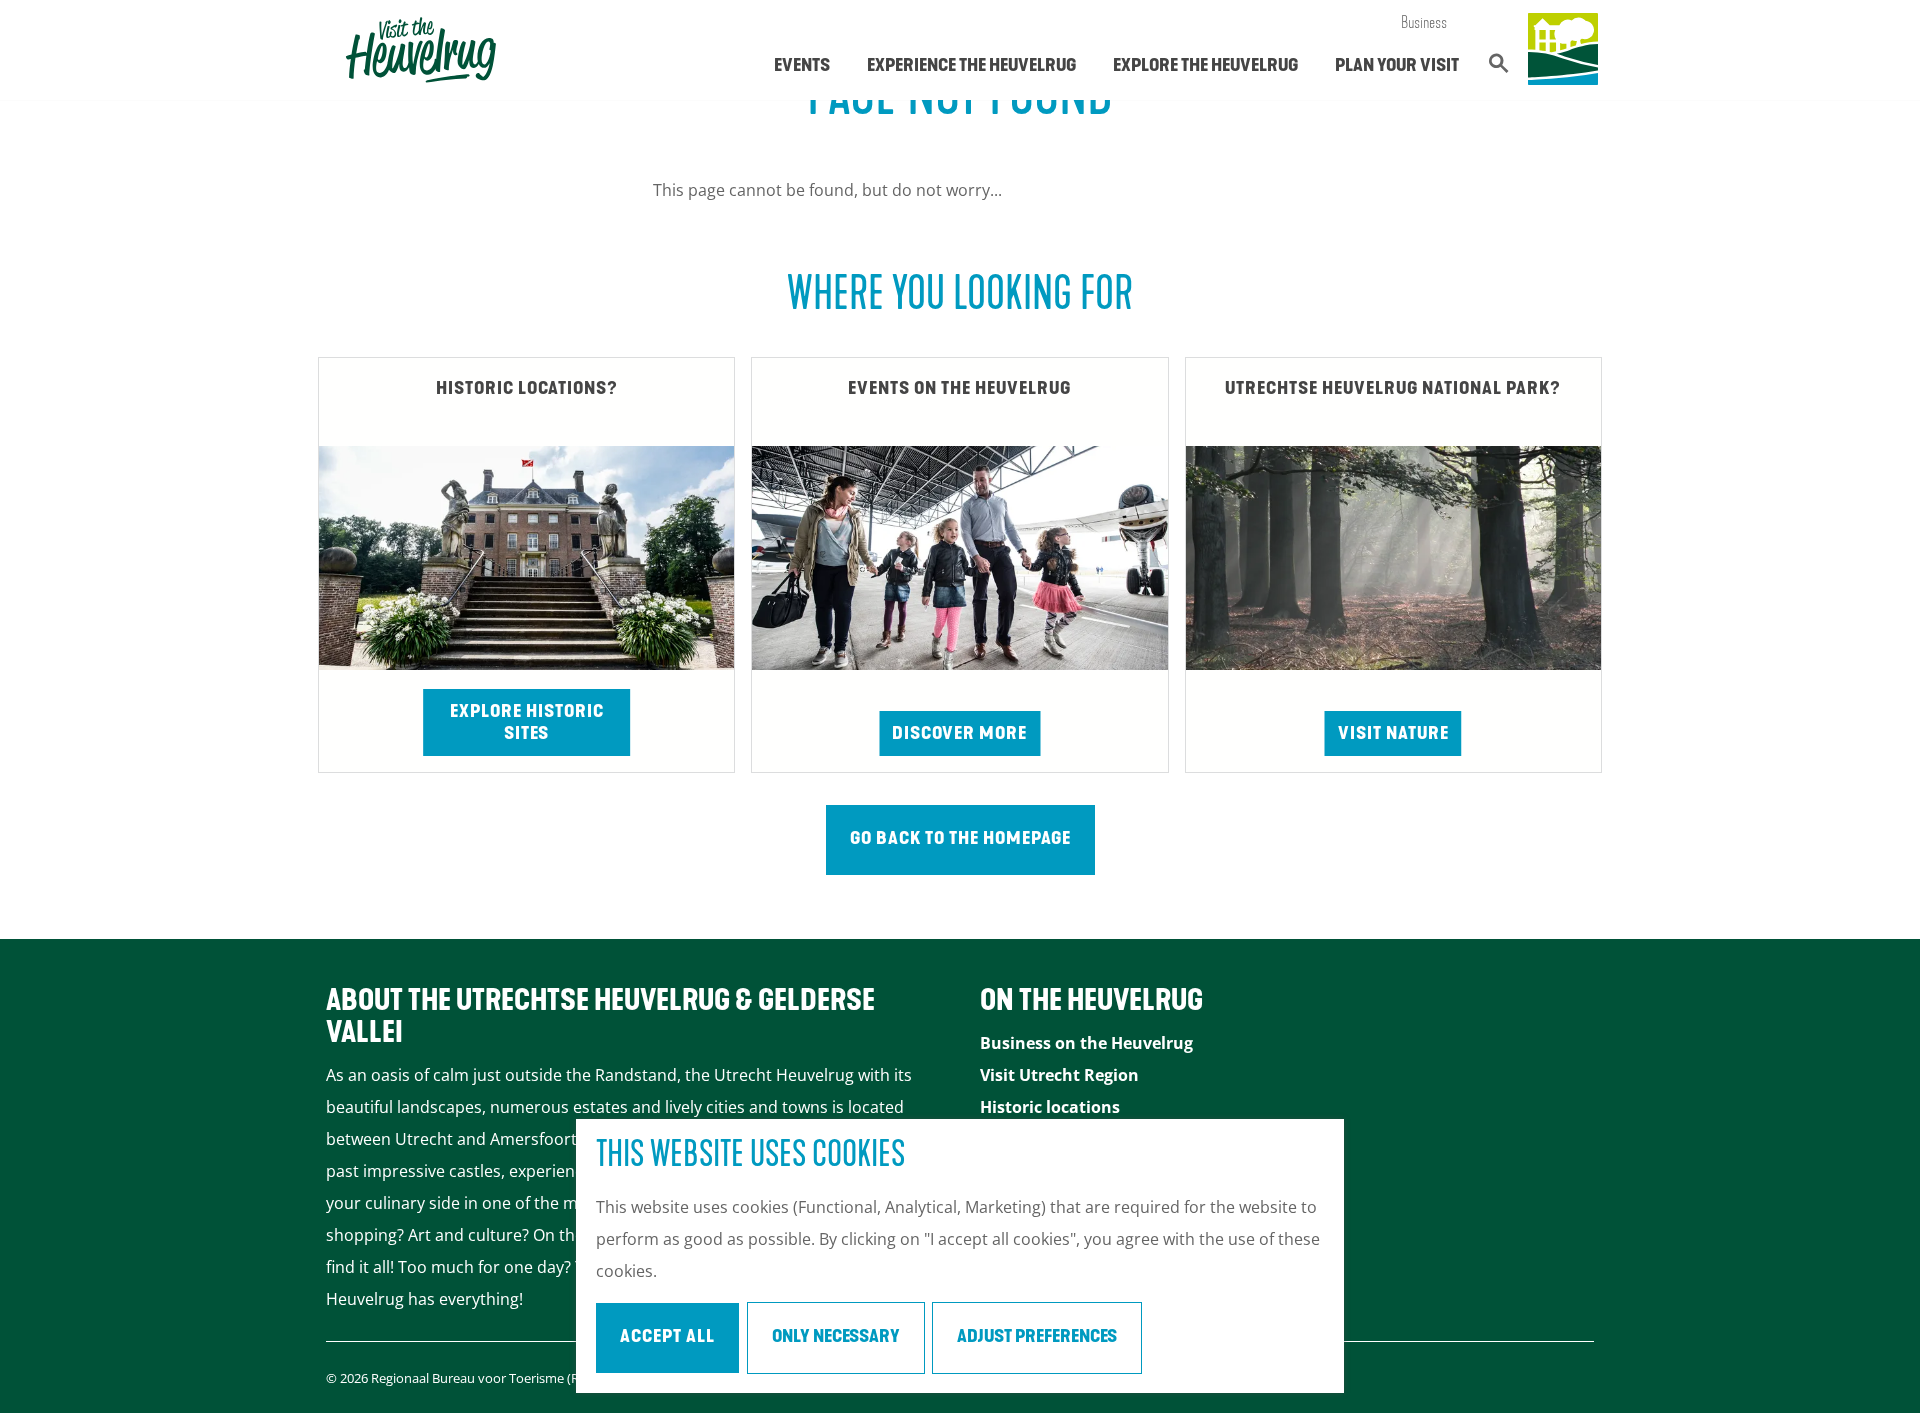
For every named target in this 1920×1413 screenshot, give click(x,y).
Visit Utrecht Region (1059, 1075)
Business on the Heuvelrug (1086, 1043)
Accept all (667, 1338)
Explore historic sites (527, 724)
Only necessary (836, 1338)
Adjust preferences (1037, 1338)
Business (1424, 24)
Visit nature (1393, 735)
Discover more (959, 735)
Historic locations (1050, 1107)
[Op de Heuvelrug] (1563, 50)
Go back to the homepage (960, 840)
